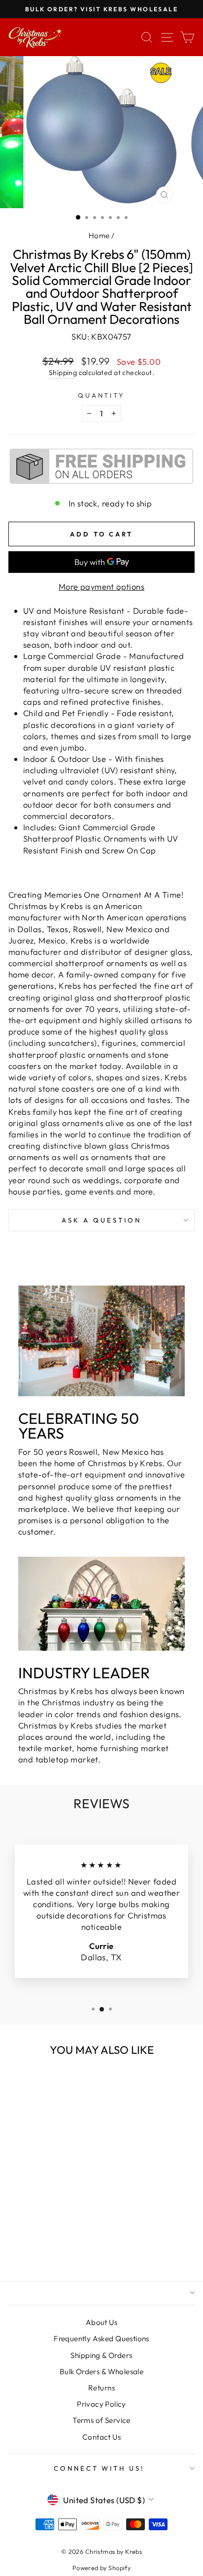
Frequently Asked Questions (101, 2339)
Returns (101, 2388)
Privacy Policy (101, 2404)
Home (99, 236)
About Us (101, 2322)
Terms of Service (101, 2420)
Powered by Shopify (101, 2568)
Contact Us (101, 2437)
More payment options (101, 586)
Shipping (63, 373)
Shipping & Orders (101, 2355)
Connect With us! (99, 2468)
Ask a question (101, 1220)
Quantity (102, 395)
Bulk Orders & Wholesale (102, 2372)
